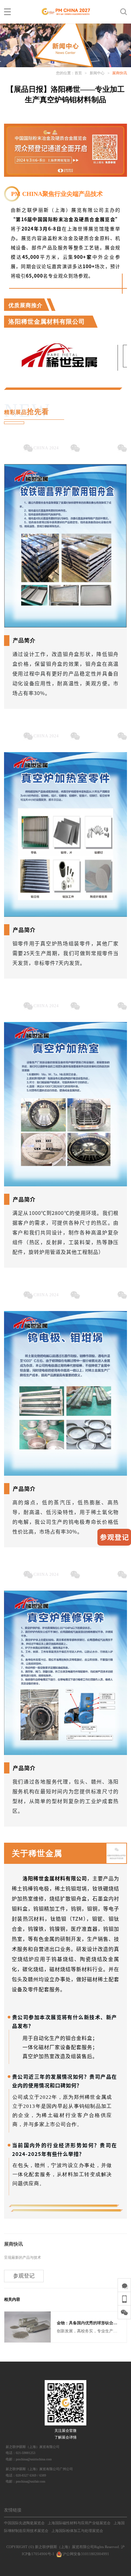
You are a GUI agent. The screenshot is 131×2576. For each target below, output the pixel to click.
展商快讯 (120, 73)
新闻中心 (97, 73)
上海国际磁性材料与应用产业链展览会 (79, 2523)
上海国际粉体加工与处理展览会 (77, 2531)
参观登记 (24, 2276)
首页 (78, 73)
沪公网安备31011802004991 (85, 2554)
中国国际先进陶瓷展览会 (24, 2523)
